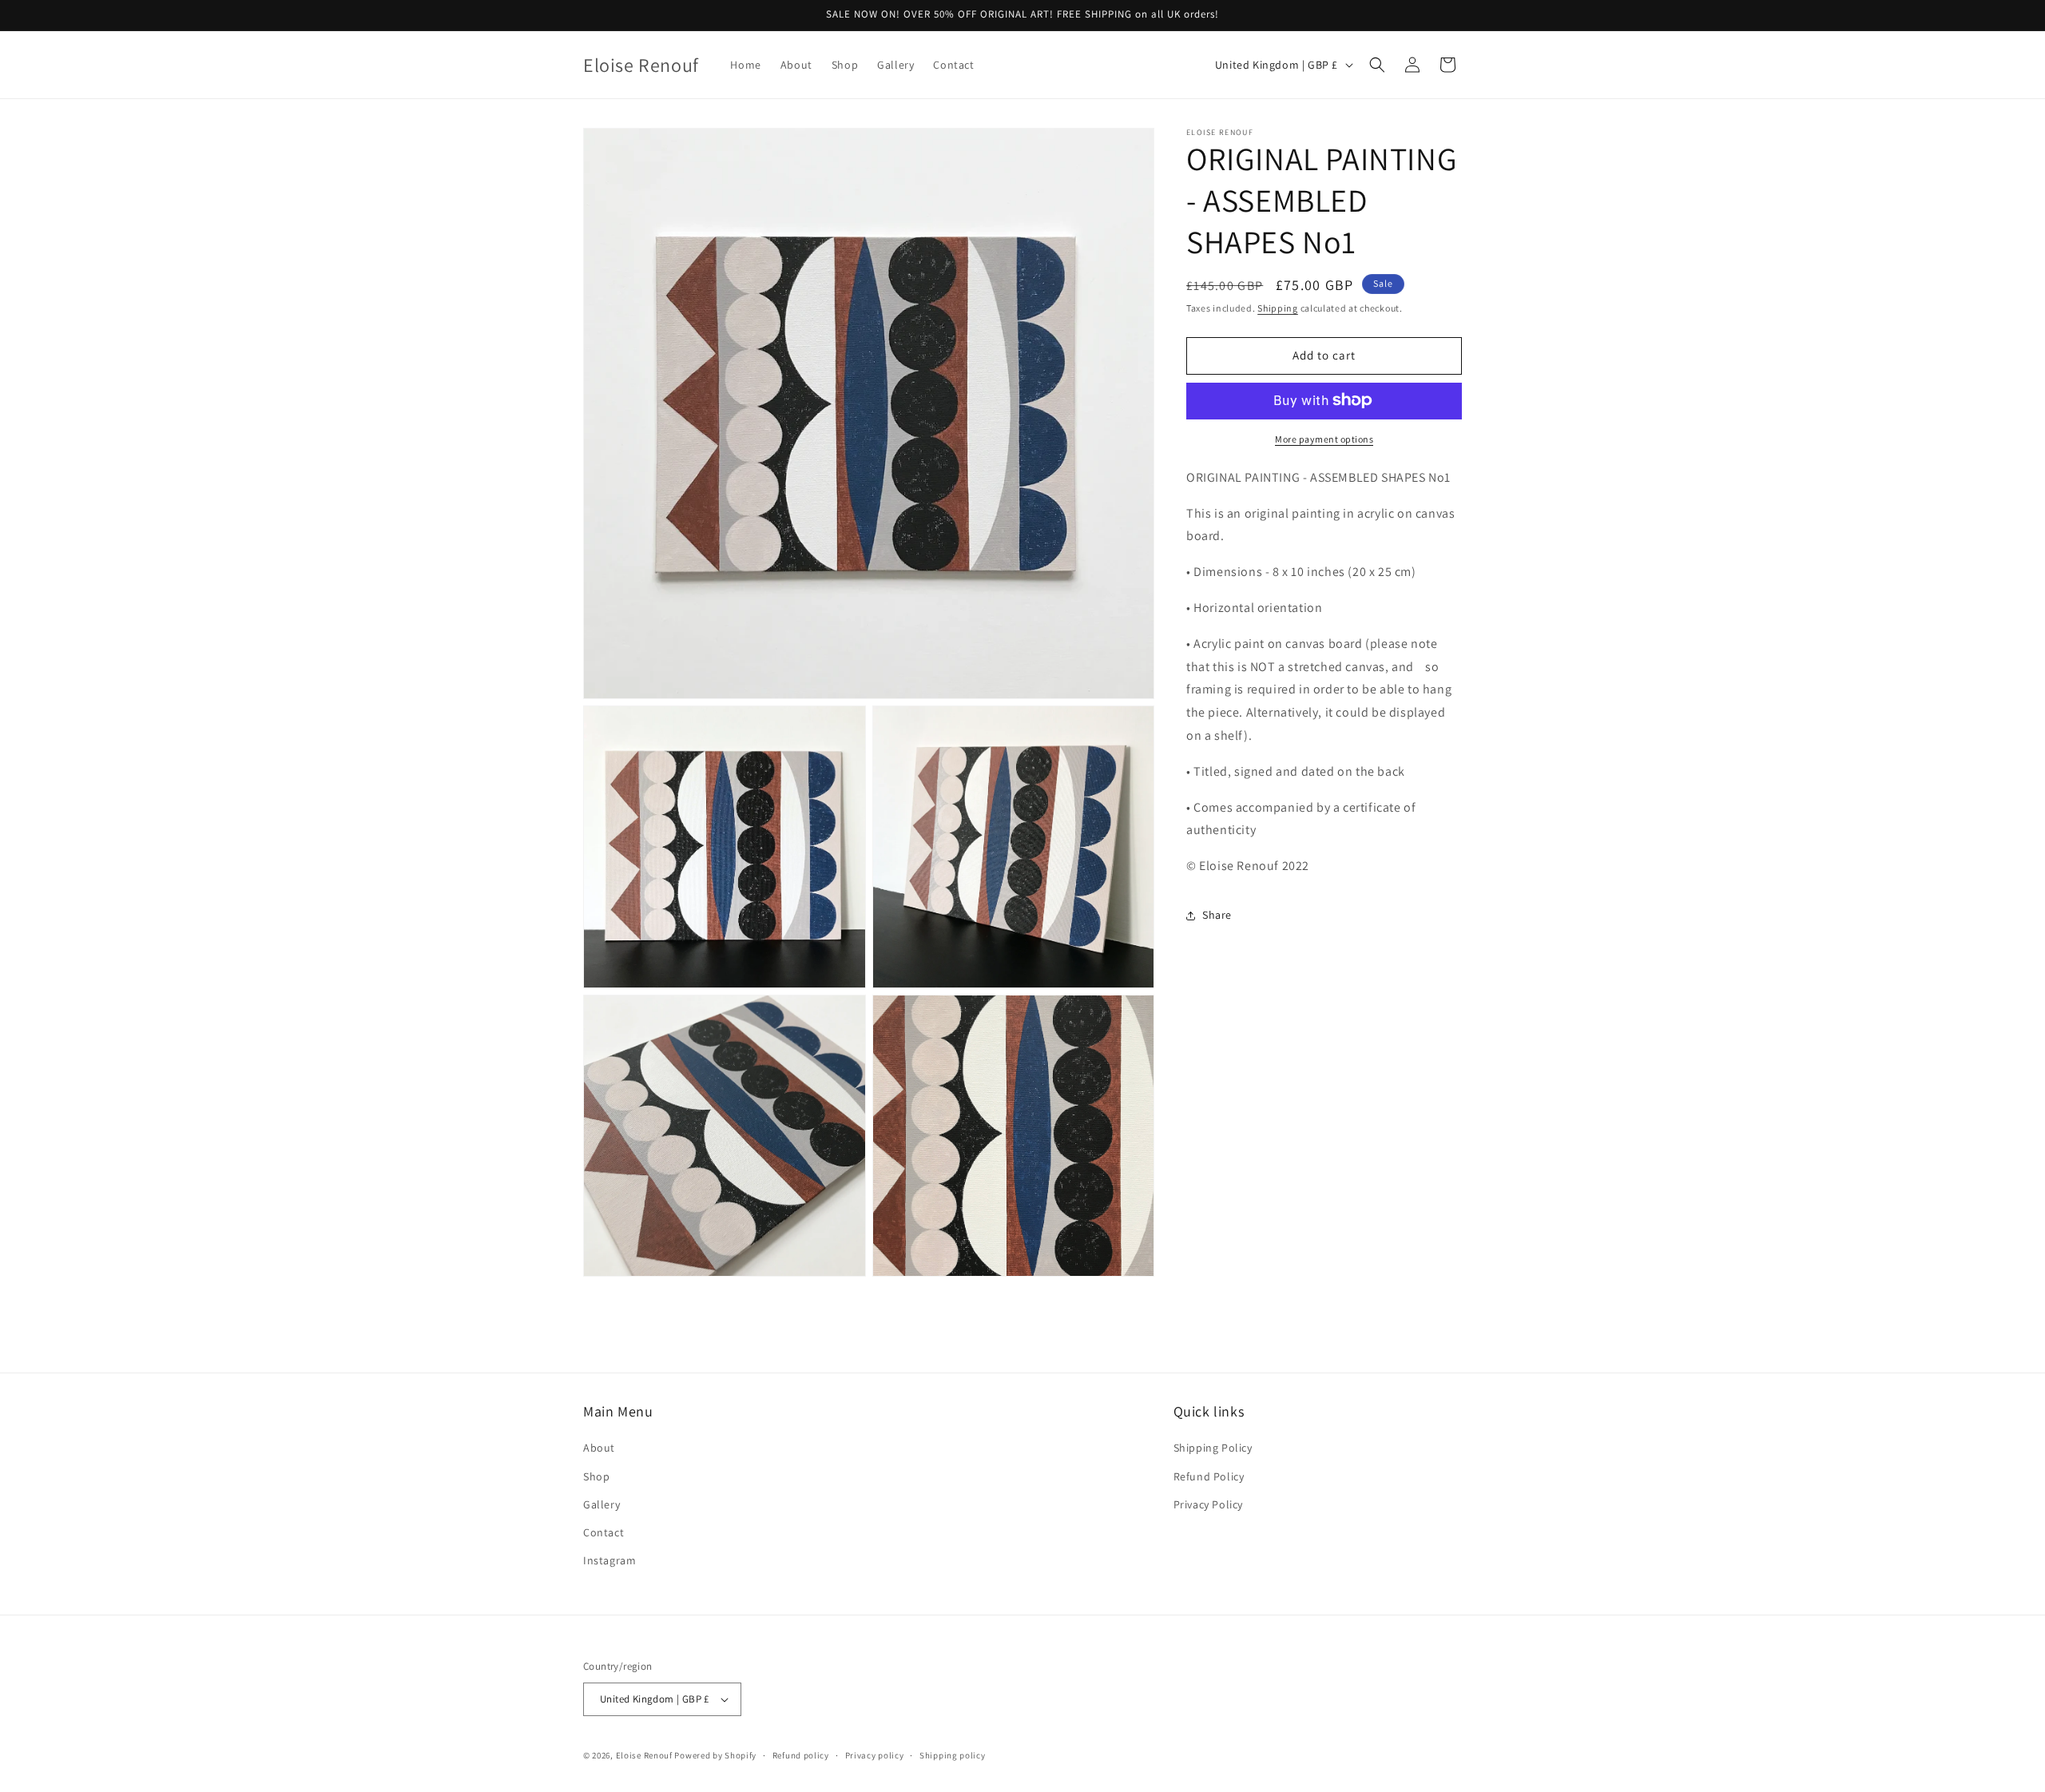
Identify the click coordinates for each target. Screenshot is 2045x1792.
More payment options (1324, 438)
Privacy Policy (1208, 1504)
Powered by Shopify (715, 1755)
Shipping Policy (1213, 1448)
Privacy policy (875, 1755)
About (599, 1448)
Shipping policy (953, 1755)
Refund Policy (1209, 1476)
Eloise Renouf (644, 1755)
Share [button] (1217, 915)
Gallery (602, 1504)
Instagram (610, 1560)
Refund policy (801, 1755)
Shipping (1278, 308)
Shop (596, 1476)
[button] (1377, 65)
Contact (604, 1532)
